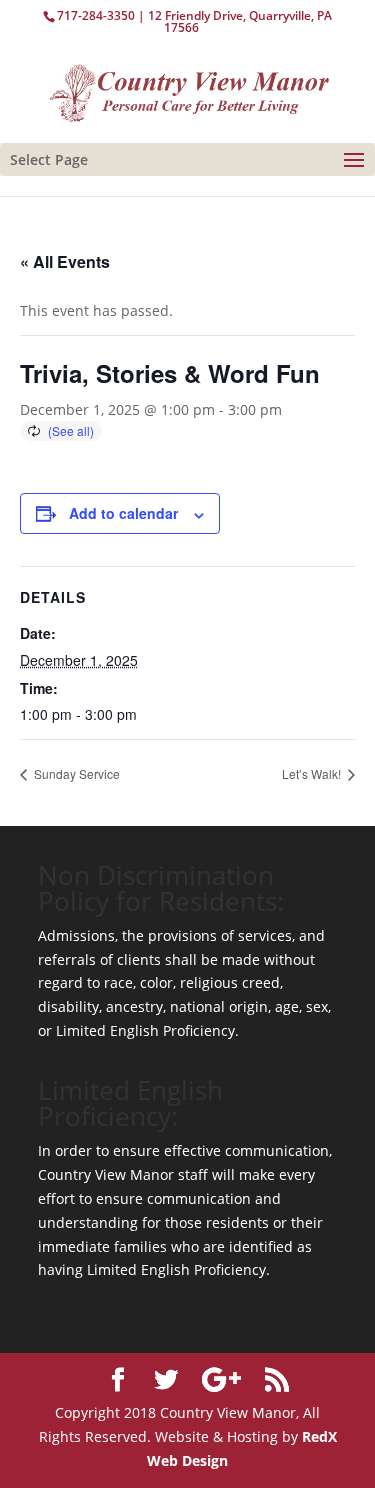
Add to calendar (123, 513)
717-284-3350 (96, 15)
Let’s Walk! (313, 773)
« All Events (65, 261)
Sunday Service (75, 773)
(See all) (71, 430)
